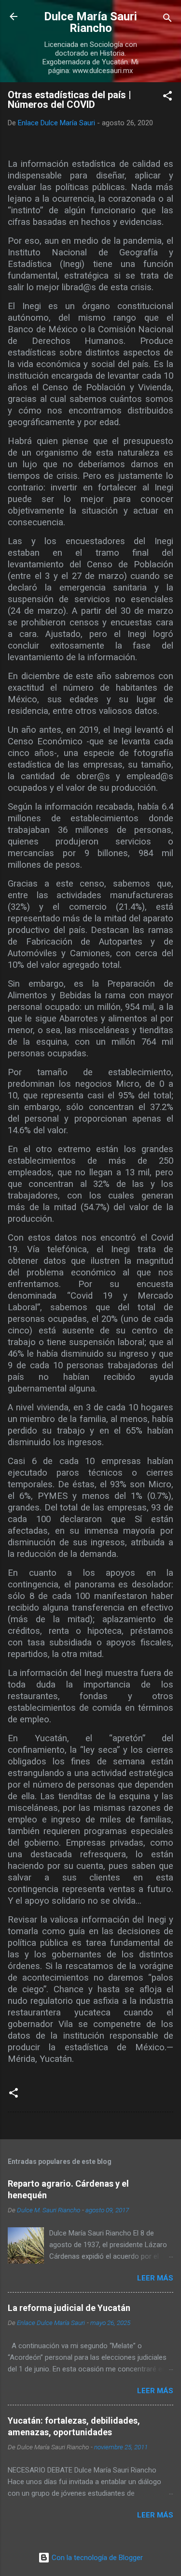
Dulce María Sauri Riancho (90, 22)
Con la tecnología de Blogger (96, 2558)
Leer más (155, 2278)
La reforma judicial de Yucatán (69, 2308)
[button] (167, 97)
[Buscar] (167, 20)
